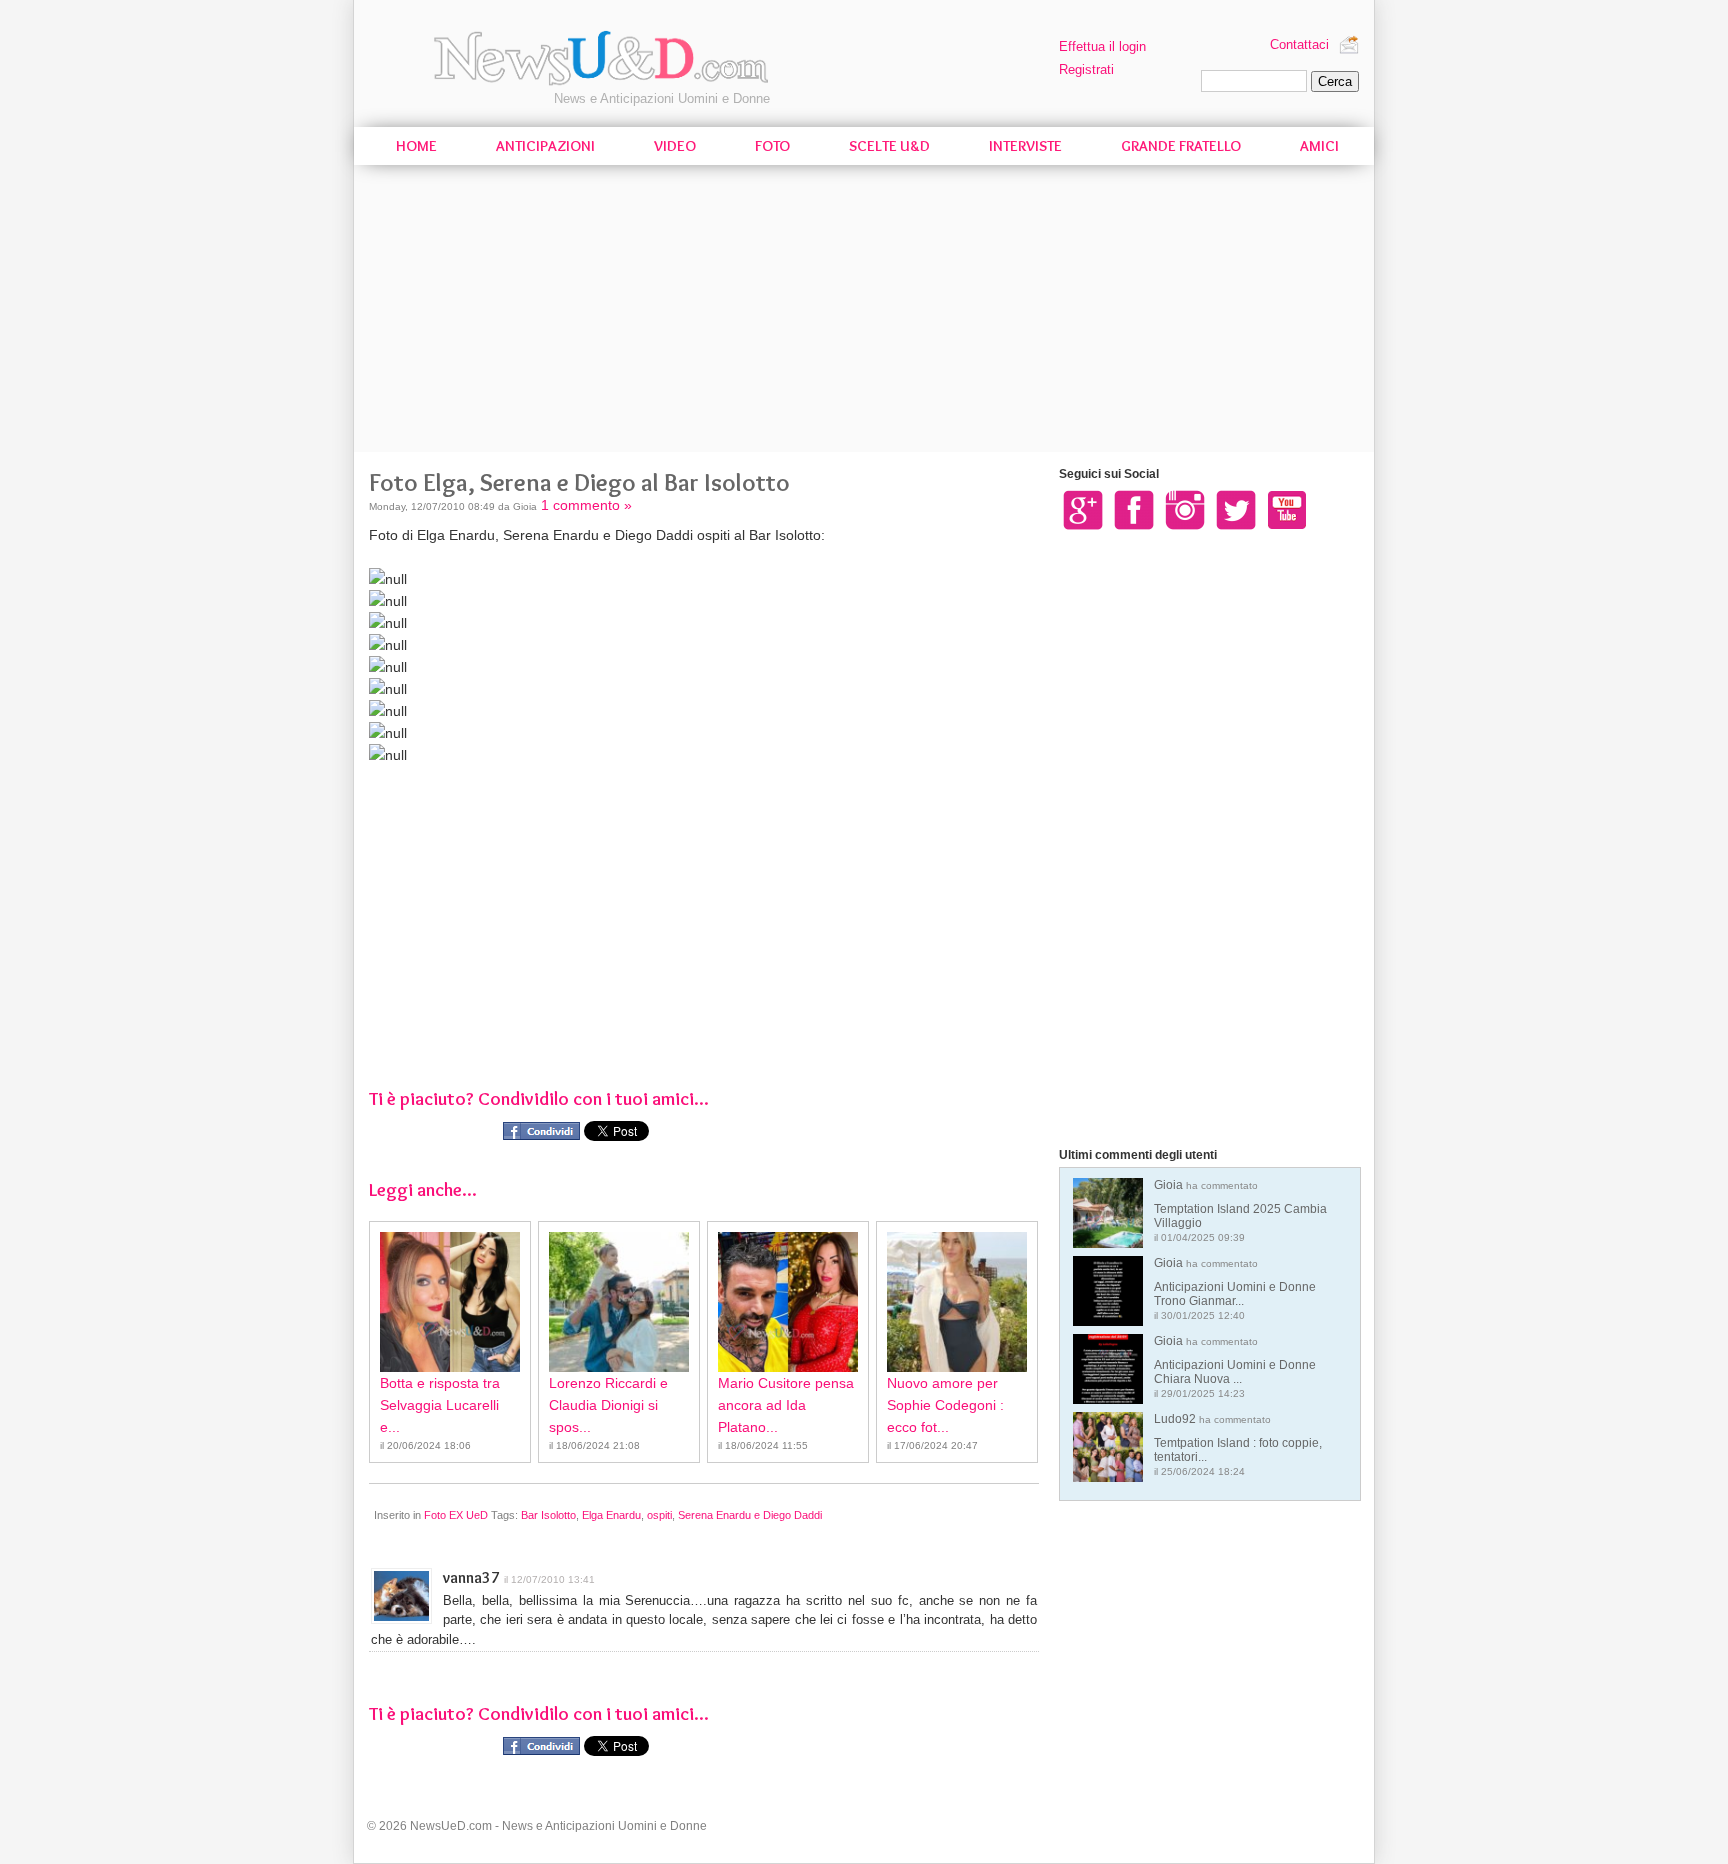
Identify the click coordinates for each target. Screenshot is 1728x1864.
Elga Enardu (611, 1515)
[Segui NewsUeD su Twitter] (1236, 509)
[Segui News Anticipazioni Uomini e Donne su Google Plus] (1083, 509)
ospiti (659, 1515)
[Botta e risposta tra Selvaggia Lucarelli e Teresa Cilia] (450, 1302)
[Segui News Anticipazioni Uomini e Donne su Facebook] (1134, 509)
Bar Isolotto (548, 1515)
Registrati (1086, 69)
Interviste (1025, 146)
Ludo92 (1238, 1444)
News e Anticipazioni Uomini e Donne (662, 98)
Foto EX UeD (456, 1515)
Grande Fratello (1181, 146)
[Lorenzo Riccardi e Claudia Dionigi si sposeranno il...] (619, 1302)
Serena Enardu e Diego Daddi (750, 1515)
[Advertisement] (864, 312)
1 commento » (586, 505)
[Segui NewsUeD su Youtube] (1287, 509)
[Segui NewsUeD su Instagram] (1185, 509)
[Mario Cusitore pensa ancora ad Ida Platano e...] (788, 1302)
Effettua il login (1102, 46)
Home (416, 146)
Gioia (1240, 1210)
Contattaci (1299, 44)
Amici (1319, 146)
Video (675, 146)
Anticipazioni (545, 146)
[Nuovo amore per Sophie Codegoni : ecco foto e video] (957, 1302)
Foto (772, 146)
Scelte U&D (889, 146)
